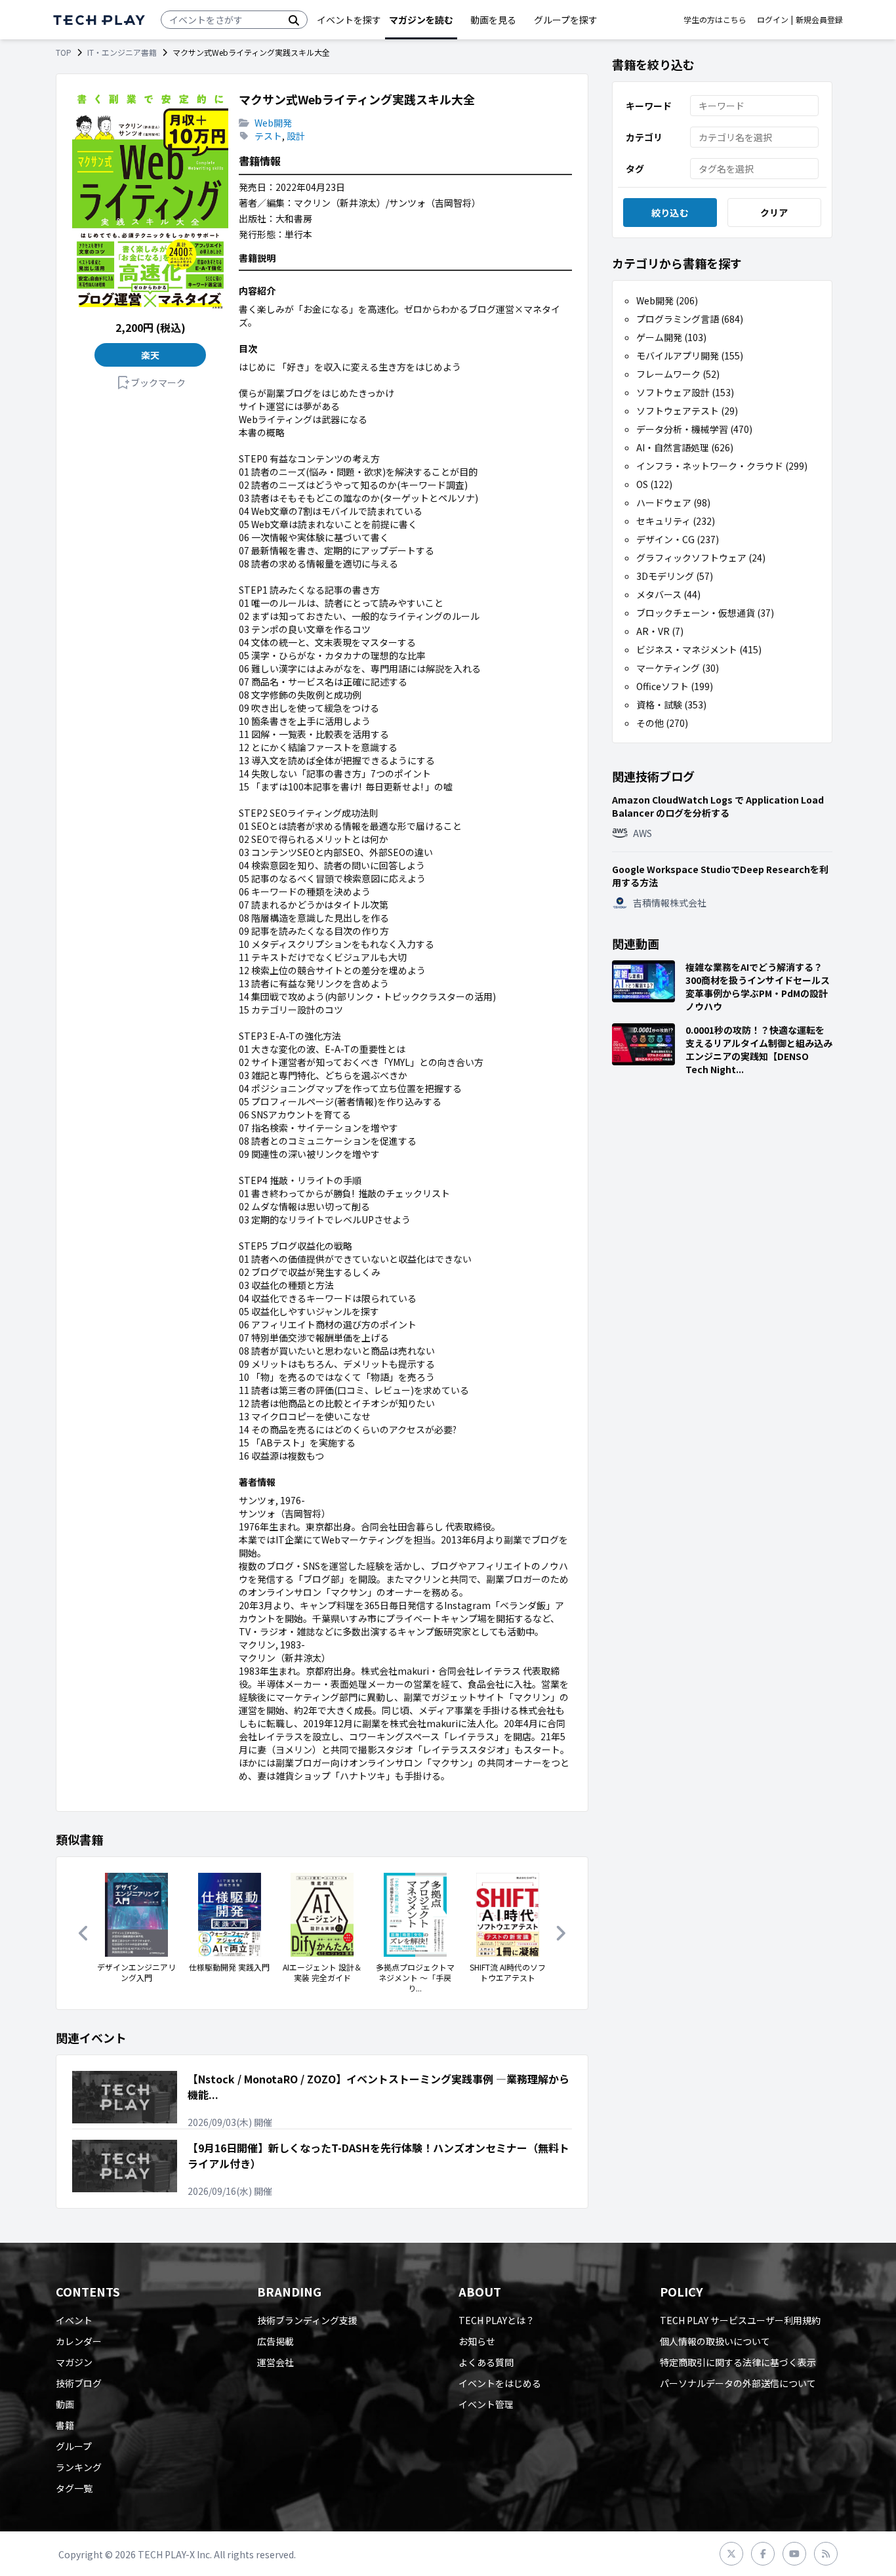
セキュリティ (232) (676, 521)
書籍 (65, 2425)
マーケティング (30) (678, 668)
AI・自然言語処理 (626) (685, 447)
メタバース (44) (668, 594)
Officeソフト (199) (675, 686)
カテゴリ (644, 137)
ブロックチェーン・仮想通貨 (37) (705, 613)
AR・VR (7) (660, 631)
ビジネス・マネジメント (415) (699, 649)
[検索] (294, 20)
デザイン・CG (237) (678, 539)
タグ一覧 (74, 2488)
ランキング (79, 2467)
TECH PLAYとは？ (497, 2320)
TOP (64, 52)
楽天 (151, 355)
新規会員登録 (819, 20)
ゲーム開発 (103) (671, 337)
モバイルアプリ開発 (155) (690, 356)
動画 (65, 2404)
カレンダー (79, 2341)
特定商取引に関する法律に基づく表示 (738, 2362)
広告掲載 (275, 2341)
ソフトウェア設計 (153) (685, 392)
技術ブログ (79, 2383)
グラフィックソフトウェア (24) (701, 558)
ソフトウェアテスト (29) (687, 411)
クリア (774, 213)
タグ (635, 169)
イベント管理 (486, 2404)
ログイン (773, 20)
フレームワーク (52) (678, 374)
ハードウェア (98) (673, 502)
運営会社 (275, 2362)
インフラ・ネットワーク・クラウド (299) (722, 466)
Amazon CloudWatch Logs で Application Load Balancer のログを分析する (718, 806)
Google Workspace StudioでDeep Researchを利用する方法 (720, 876)
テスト (268, 136)
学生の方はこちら (715, 20)
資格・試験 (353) (671, 705)
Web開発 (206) (667, 300)
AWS (642, 833)
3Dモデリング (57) (675, 576)
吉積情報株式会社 (670, 903)
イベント (74, 2320)
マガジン (74, 2362)
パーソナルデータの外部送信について (738, 2383)
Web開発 (273, 123)
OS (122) (654, 484)
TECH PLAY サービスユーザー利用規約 (740, 2320)
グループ (74, 2446)
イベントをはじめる (500, 2383)
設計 (296, 136)
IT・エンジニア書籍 (122, 52)
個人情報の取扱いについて (715, 2341)
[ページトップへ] (99, 20)
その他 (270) (662, 723)
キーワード (649, 106)
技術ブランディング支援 (307, 2320)
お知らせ (477, 2341)
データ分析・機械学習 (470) (694, 429)
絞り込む (670, 213)
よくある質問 (486, 2362)
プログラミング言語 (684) (690, 319)
